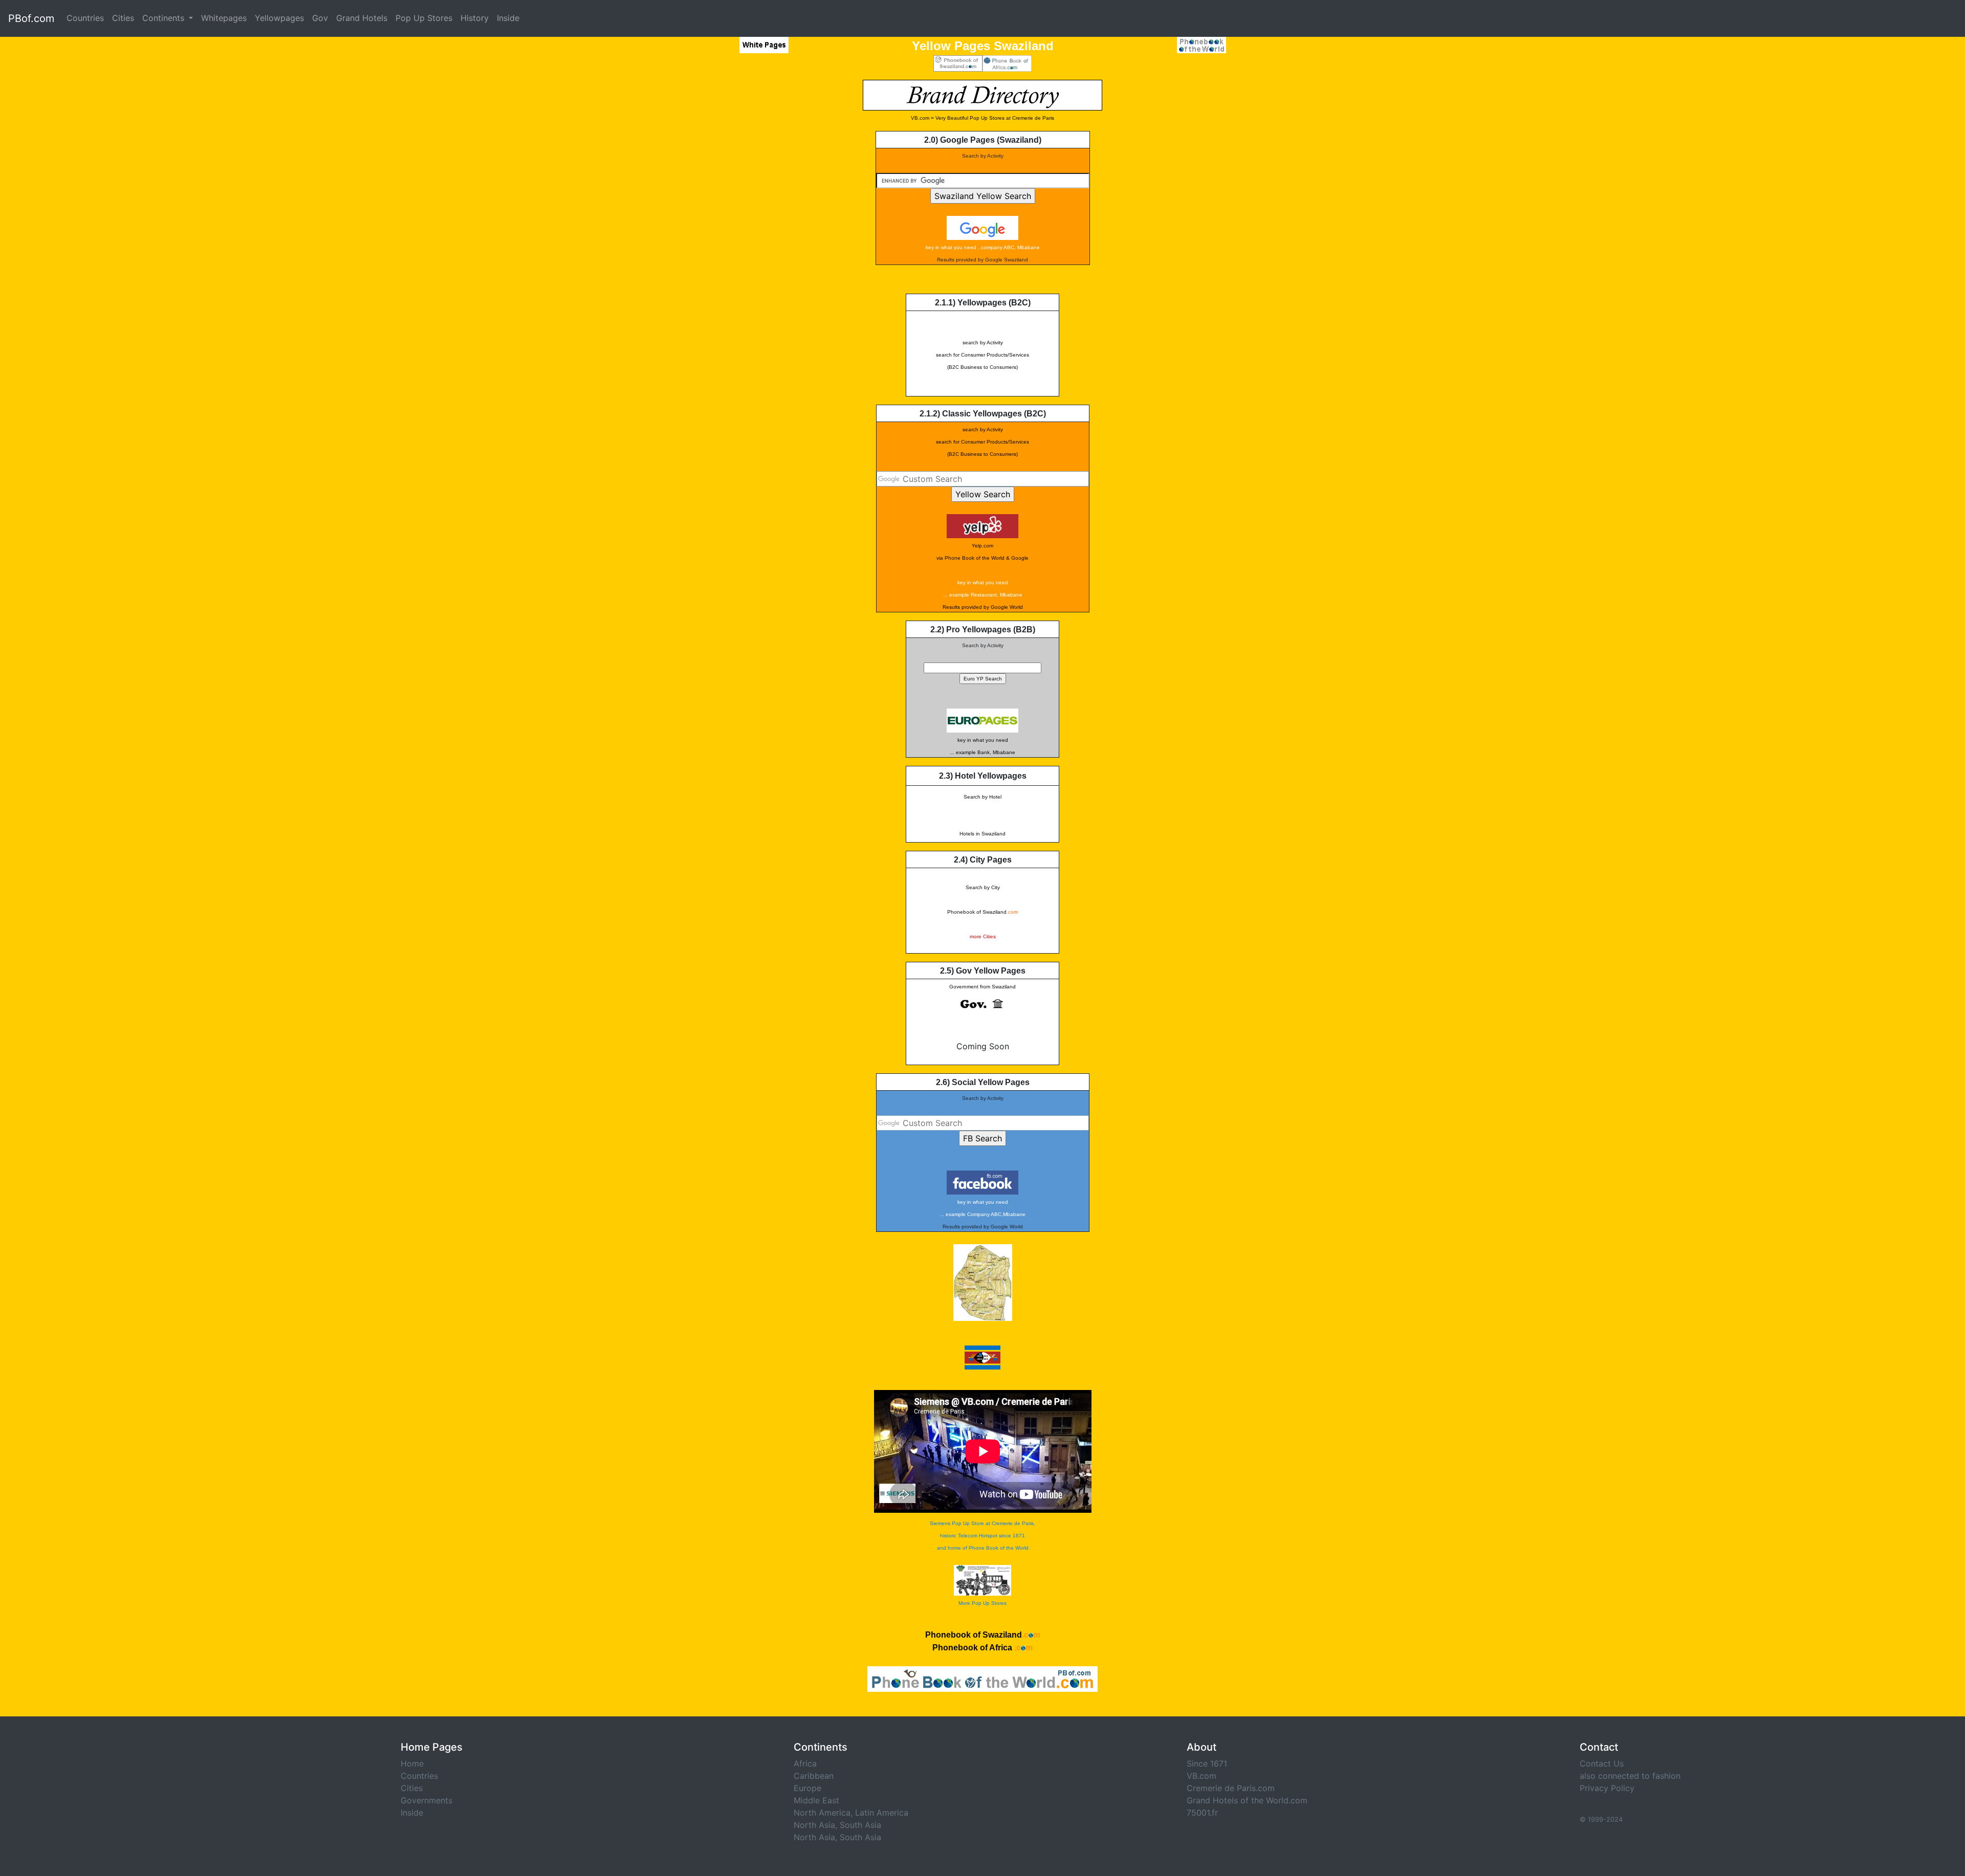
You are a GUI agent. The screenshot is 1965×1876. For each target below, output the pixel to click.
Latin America (882, 1813)
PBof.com (31, 18)
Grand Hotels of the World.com (1247, 1800)
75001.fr (1202, 1813)
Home (412, 1763)
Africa (805, 1763)
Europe (807, 1788)
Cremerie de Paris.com (1231, 1788)
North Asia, (815, 1825)
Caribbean (814, 1776)
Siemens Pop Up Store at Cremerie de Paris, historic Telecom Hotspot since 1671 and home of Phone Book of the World (982, 1536)
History (475, 18)
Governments (427, 1800)
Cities (123, 18)
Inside (508, 18)
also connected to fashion (1630, 1776)
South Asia (860, 1825)
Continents (165, 18)
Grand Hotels (362, 18)
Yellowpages (279, 18)
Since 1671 (1207, 1763)
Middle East (816, 1800)
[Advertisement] (739, 233)
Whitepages (224, 18)
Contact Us (1602, 1763)
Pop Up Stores (424, 18)
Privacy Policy (1607, 1788)
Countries (85, 18)
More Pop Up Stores (982, 1603)
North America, (823, 1813)
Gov (320, 18)
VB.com (1202, 1776)
